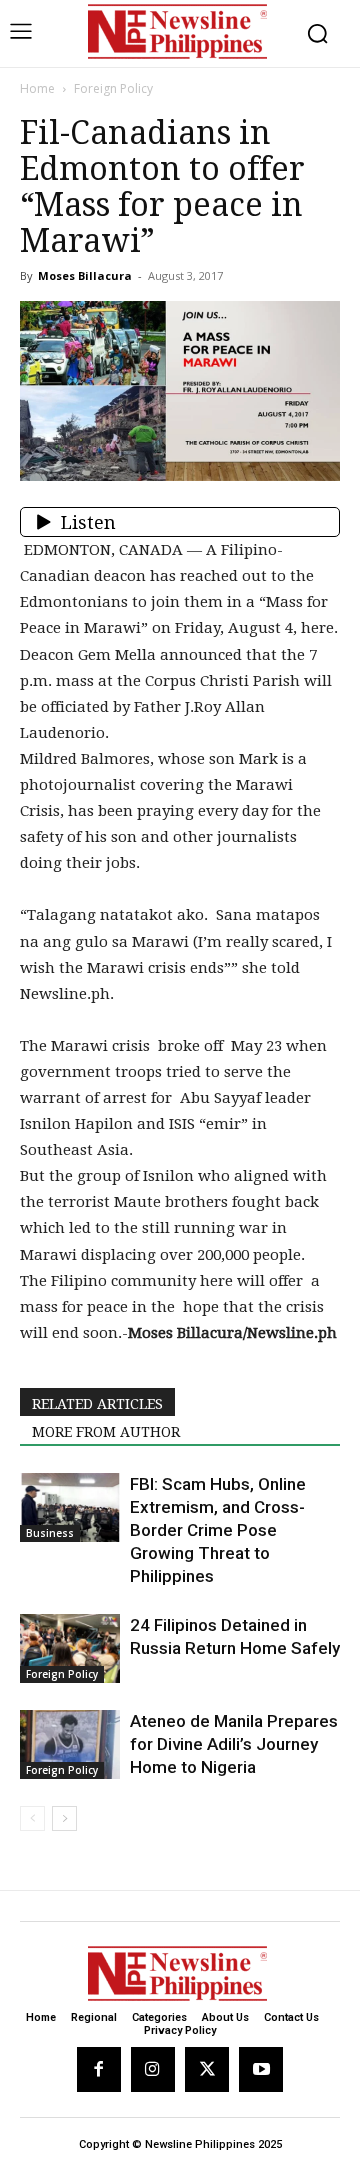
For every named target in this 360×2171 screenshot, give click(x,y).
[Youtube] (261, 2069)
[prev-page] (32, 1818)
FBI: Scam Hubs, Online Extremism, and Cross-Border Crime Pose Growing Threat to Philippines (218, 1530)
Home (37, 88)
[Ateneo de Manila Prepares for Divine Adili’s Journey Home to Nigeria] (70, 1744)
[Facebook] (99, 2069)
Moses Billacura (85, 275)
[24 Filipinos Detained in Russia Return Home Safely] (70, 1648)
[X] (207, 2069)
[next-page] (64, 1818)
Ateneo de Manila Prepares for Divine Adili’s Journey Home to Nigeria (234, 1744)
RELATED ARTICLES (97, 1404)
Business (50, 1533)
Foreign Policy (113, 88)
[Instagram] (153, 2069)
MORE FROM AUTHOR (106, 1432)
